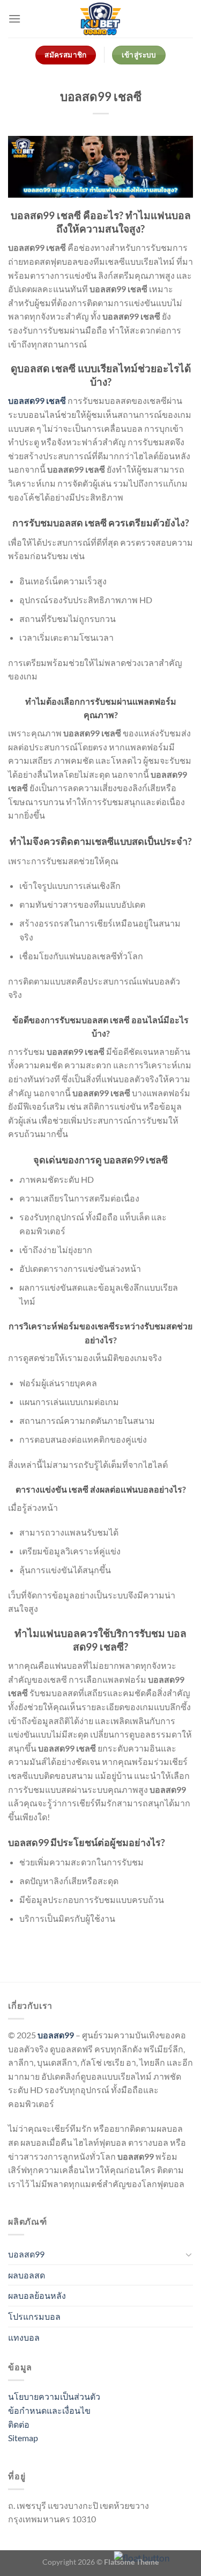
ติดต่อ (19, 2424)
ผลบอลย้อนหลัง (37, 2295)
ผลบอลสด (27, 2275)
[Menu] (14, 19)
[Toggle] (189, 2254)
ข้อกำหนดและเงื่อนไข (49, 2410)
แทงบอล (24, 2337)
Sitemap (23, 2438)
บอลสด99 (56, 2035)
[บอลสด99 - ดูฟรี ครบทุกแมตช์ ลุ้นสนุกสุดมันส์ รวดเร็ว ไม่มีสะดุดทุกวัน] (101, 19)
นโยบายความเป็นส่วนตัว (54, 2396)
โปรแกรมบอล (34, 2316)
